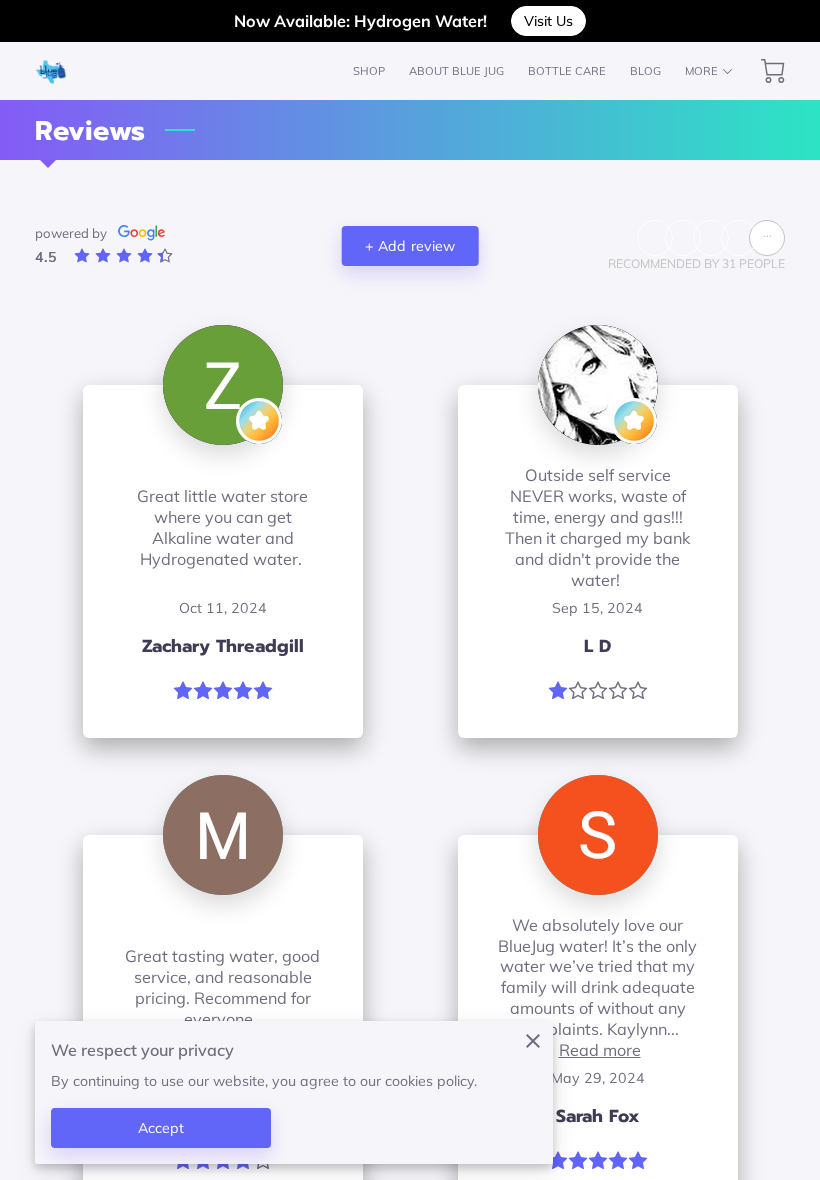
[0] (773, 71)
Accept (161, 1128)
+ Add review (410, 246)
